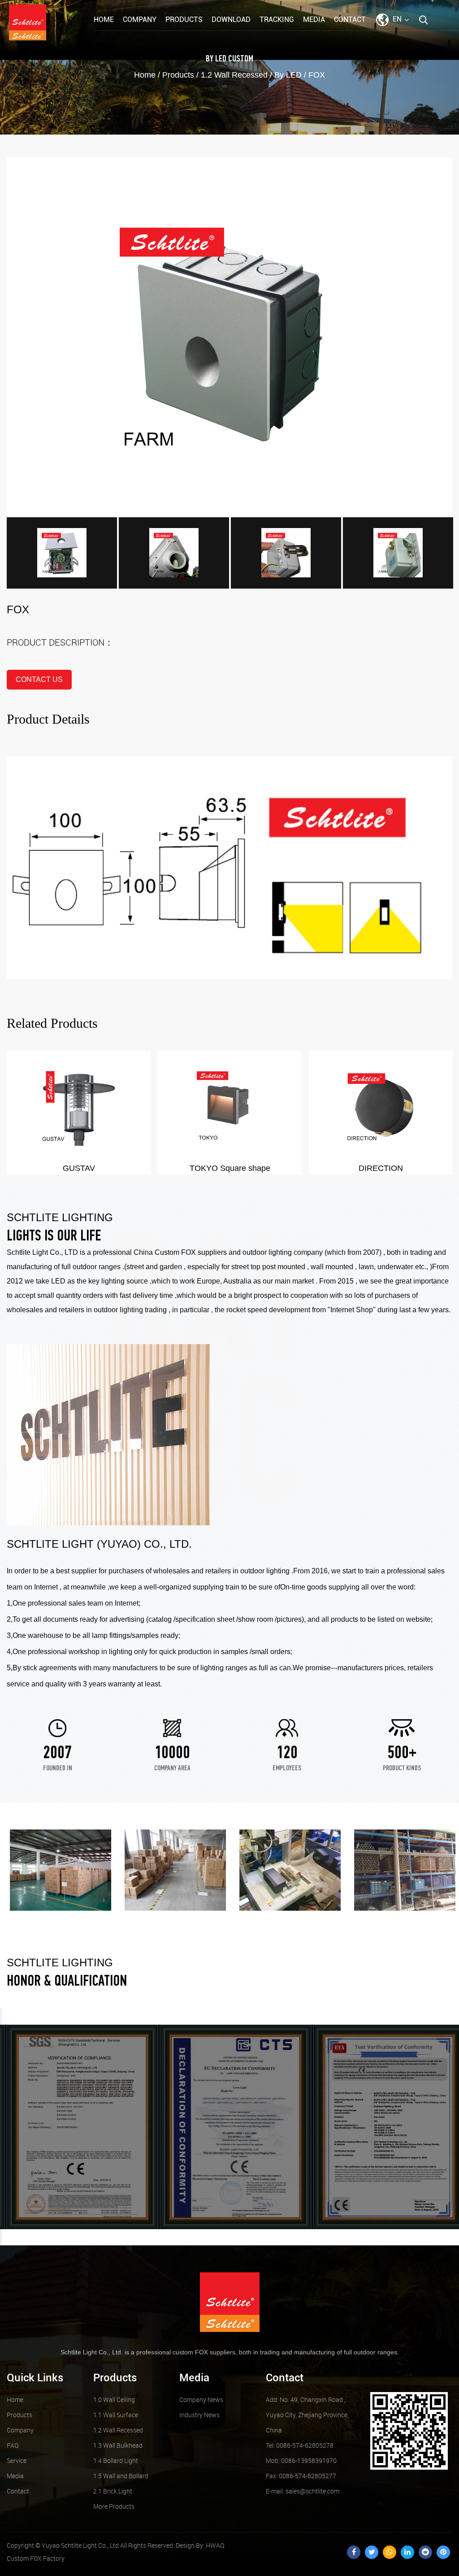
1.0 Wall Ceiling (114, 2399)
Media (314, 20)
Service (17, 2460)
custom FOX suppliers (204, 2352)
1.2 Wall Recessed (234, 75)
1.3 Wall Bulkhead (118, 2445)
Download (231, 20)
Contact (350, 20)
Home (104, 20)
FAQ (13, 2445)
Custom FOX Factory (36, 2558)
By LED (216, 59)
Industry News (199, 2415)
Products (184, 20)
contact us (39, 679)
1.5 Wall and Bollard (121, 2476)
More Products (114, 2506)
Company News (201, 2399)
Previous (1, 2017)
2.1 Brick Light (113, 2491)
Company (140, 20)
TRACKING (277, 20)
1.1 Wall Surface (116, 2415)
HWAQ (215, 2545)
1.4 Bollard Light (116, 2460)
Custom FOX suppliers (191, 1252)
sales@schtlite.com (303, 2491)
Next (1, 2237)
